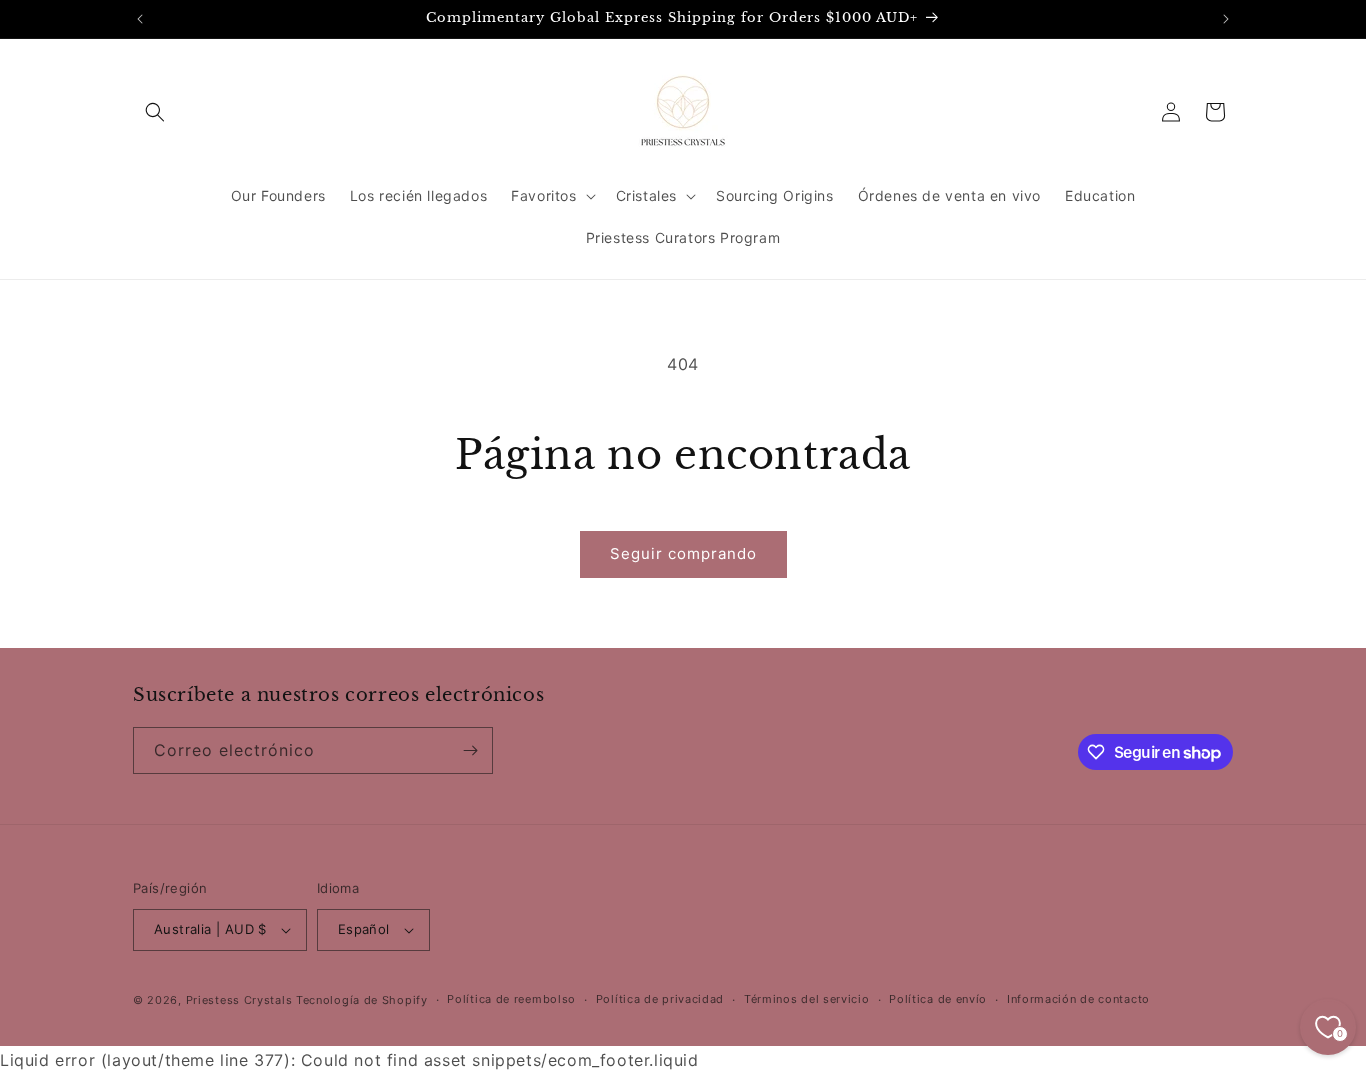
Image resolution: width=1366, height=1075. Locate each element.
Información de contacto (1078, 1000)
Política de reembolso (511, 1000)
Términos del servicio (807, 1000)
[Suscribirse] (470, 750)
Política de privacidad (660, 1000)
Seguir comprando (683, 553)
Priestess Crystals (239, 1000)
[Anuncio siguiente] (1226, 19)
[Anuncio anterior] (140, 19)
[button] (155, 112)
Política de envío (938, 1000)
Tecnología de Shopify (362, 1000)
